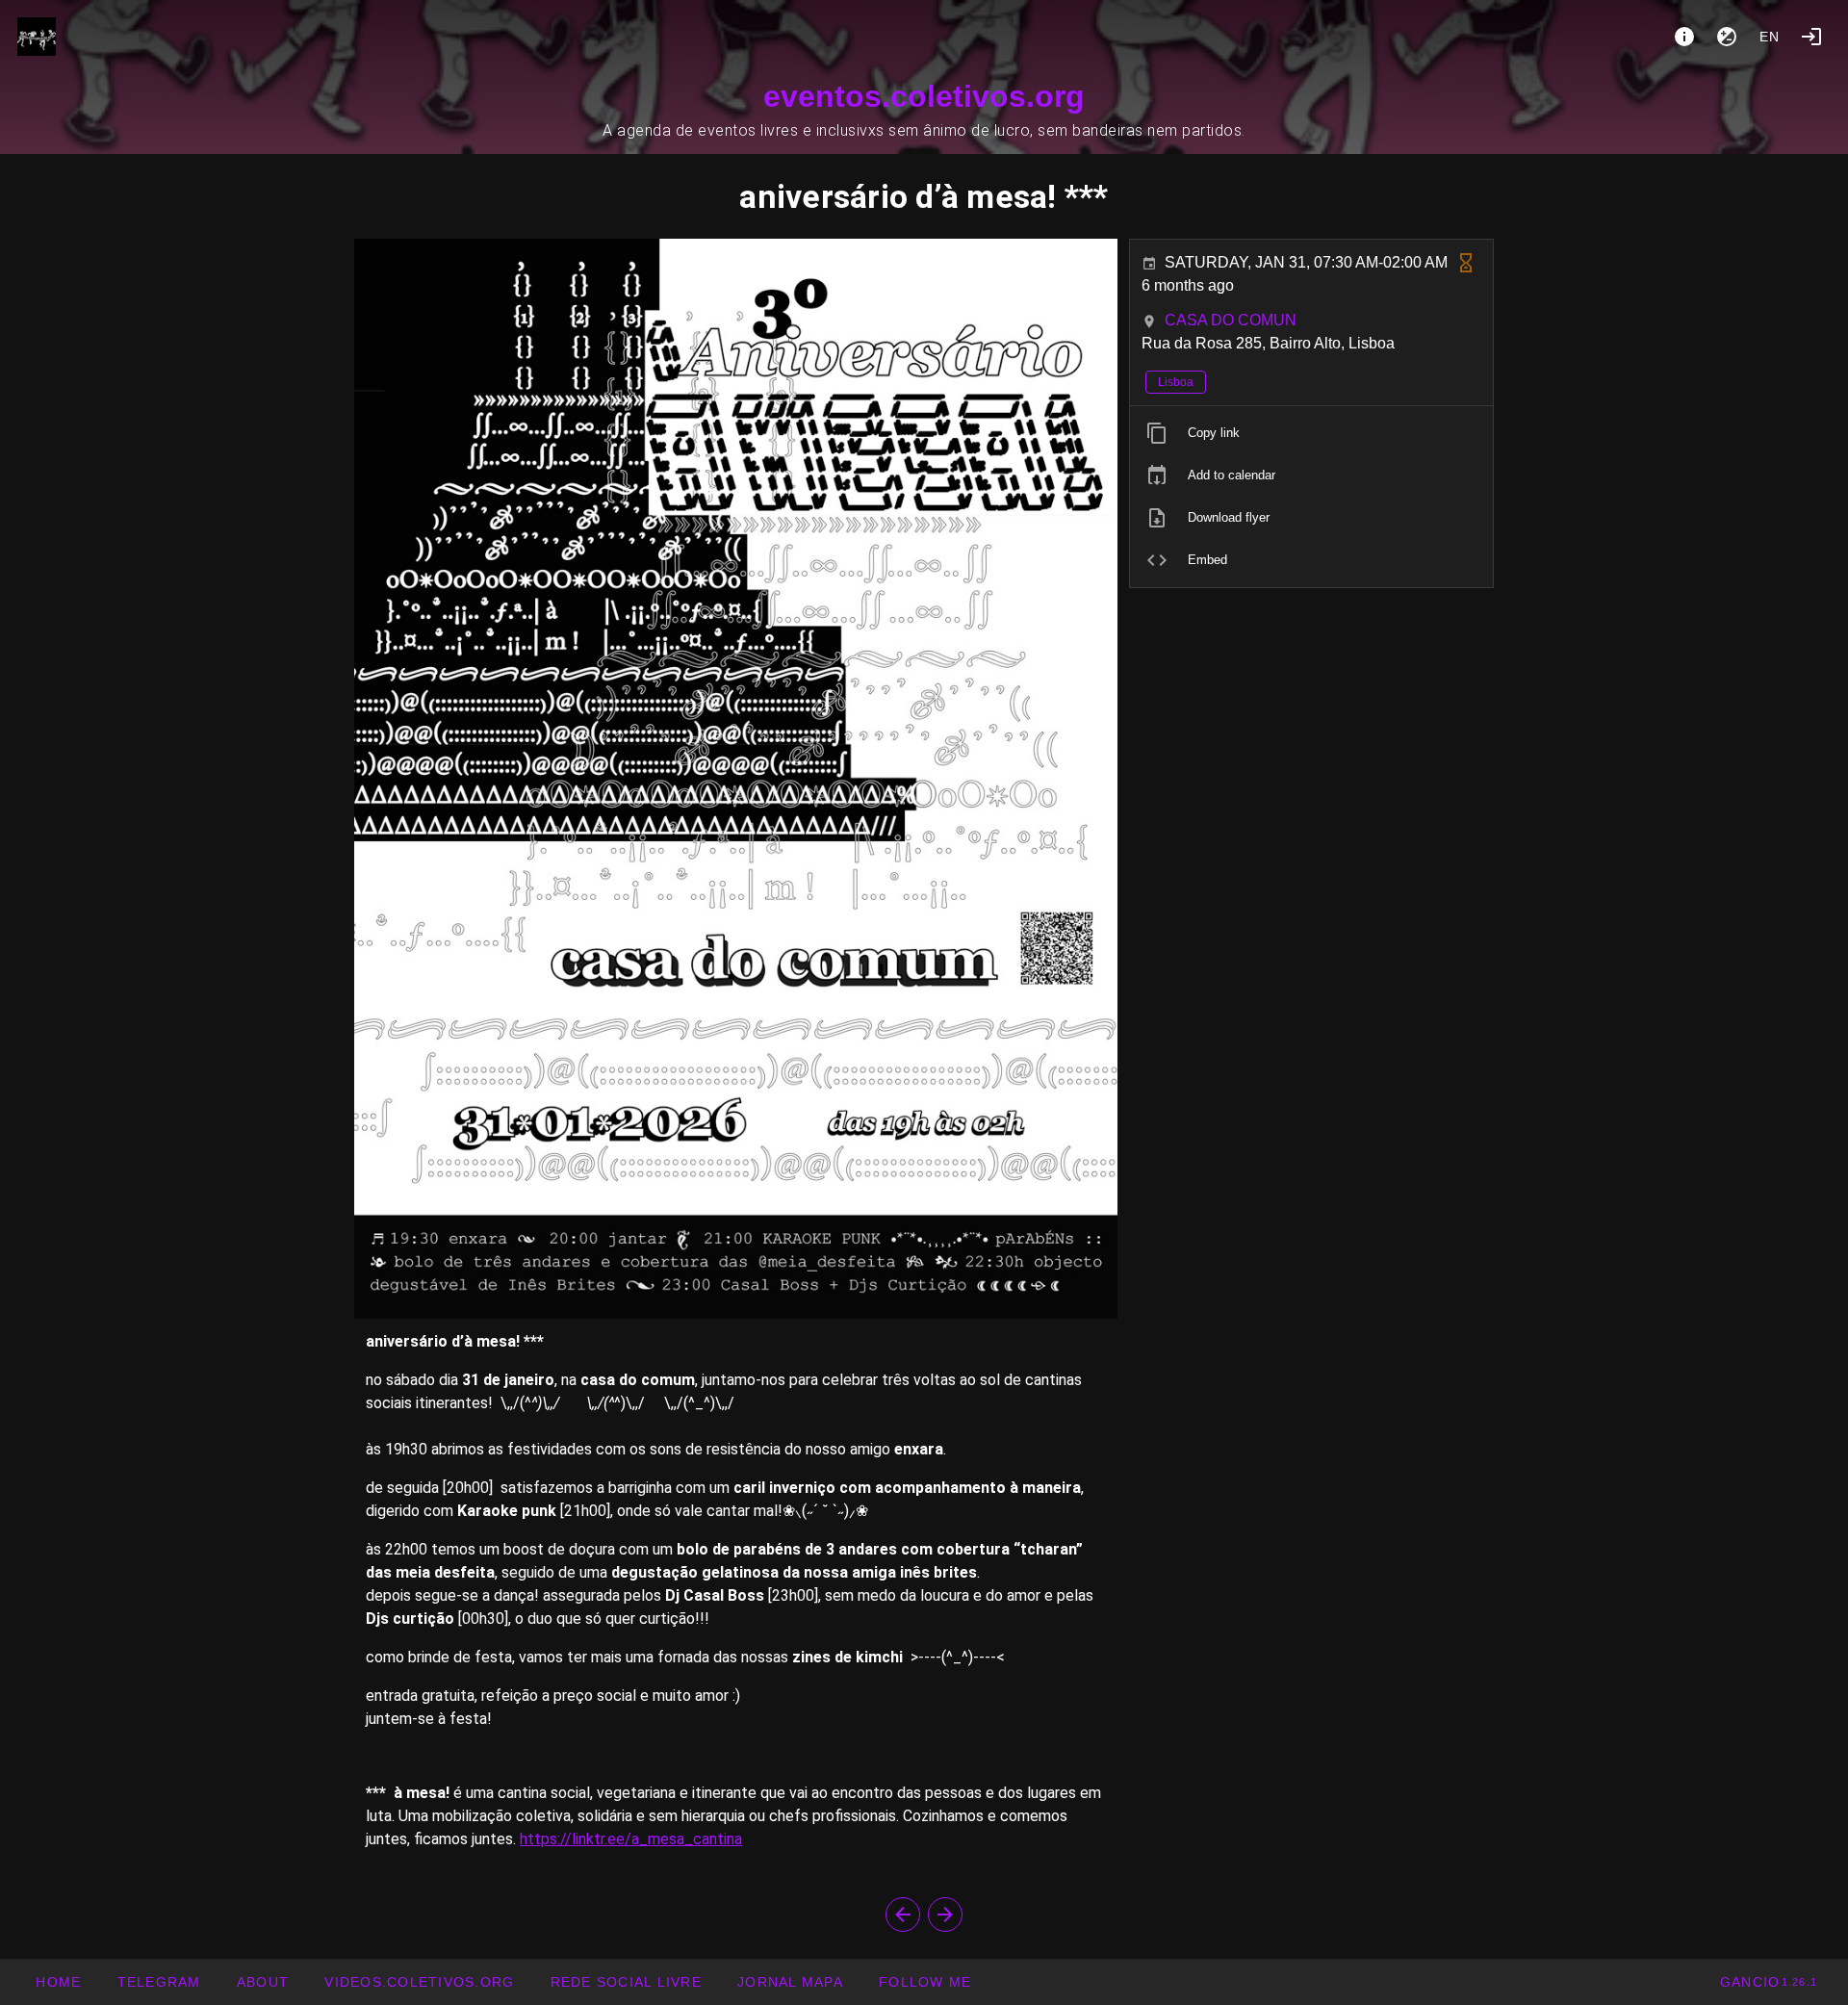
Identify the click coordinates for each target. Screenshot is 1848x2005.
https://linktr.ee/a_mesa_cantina (631, 1839)
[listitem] (1311, 433)
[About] (1684, 37)
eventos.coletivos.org (924, 96)
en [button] (1770, 37)
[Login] (1811, 37)
